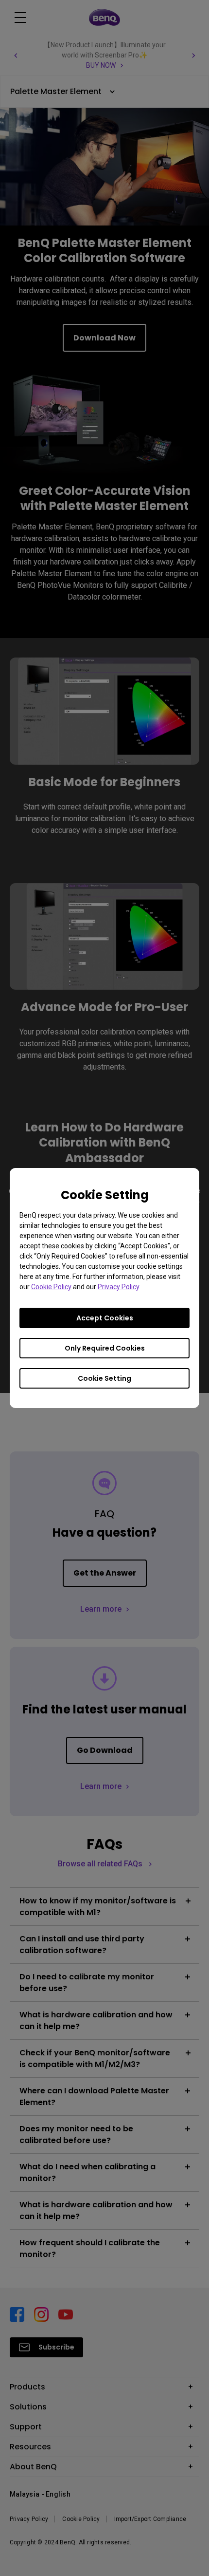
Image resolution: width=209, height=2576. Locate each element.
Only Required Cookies (105, 1348)
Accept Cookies (105, 1318)
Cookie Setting (104, 1378)
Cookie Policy (51, 1287)
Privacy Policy (118, 1287)
